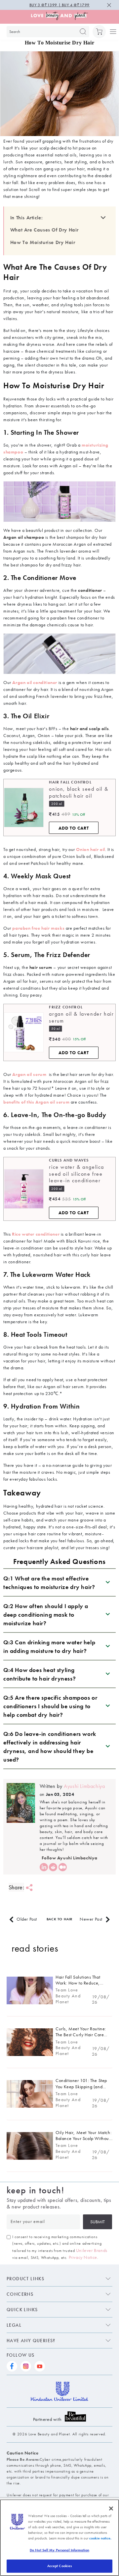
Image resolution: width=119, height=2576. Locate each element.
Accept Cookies (60, 2566)
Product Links (25, 2279)
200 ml (57, 804)
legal (14, 2325)
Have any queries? (31, 2341)
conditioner (90, 590)
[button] (99, 32)
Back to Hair (59, 1919)
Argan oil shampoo (24, 537)
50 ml (56, 1029)
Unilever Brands (92, 2250)
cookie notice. (100, 2538)
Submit (98, 2222)
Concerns (20, 2294)
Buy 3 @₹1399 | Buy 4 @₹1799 (59, 5)
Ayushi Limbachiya (84, 1786)
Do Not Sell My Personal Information (59, 2550)
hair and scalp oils (89, 728)
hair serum (41, 967)
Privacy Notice (83, 2257)
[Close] (111, 2508)
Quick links (22, 2310)
